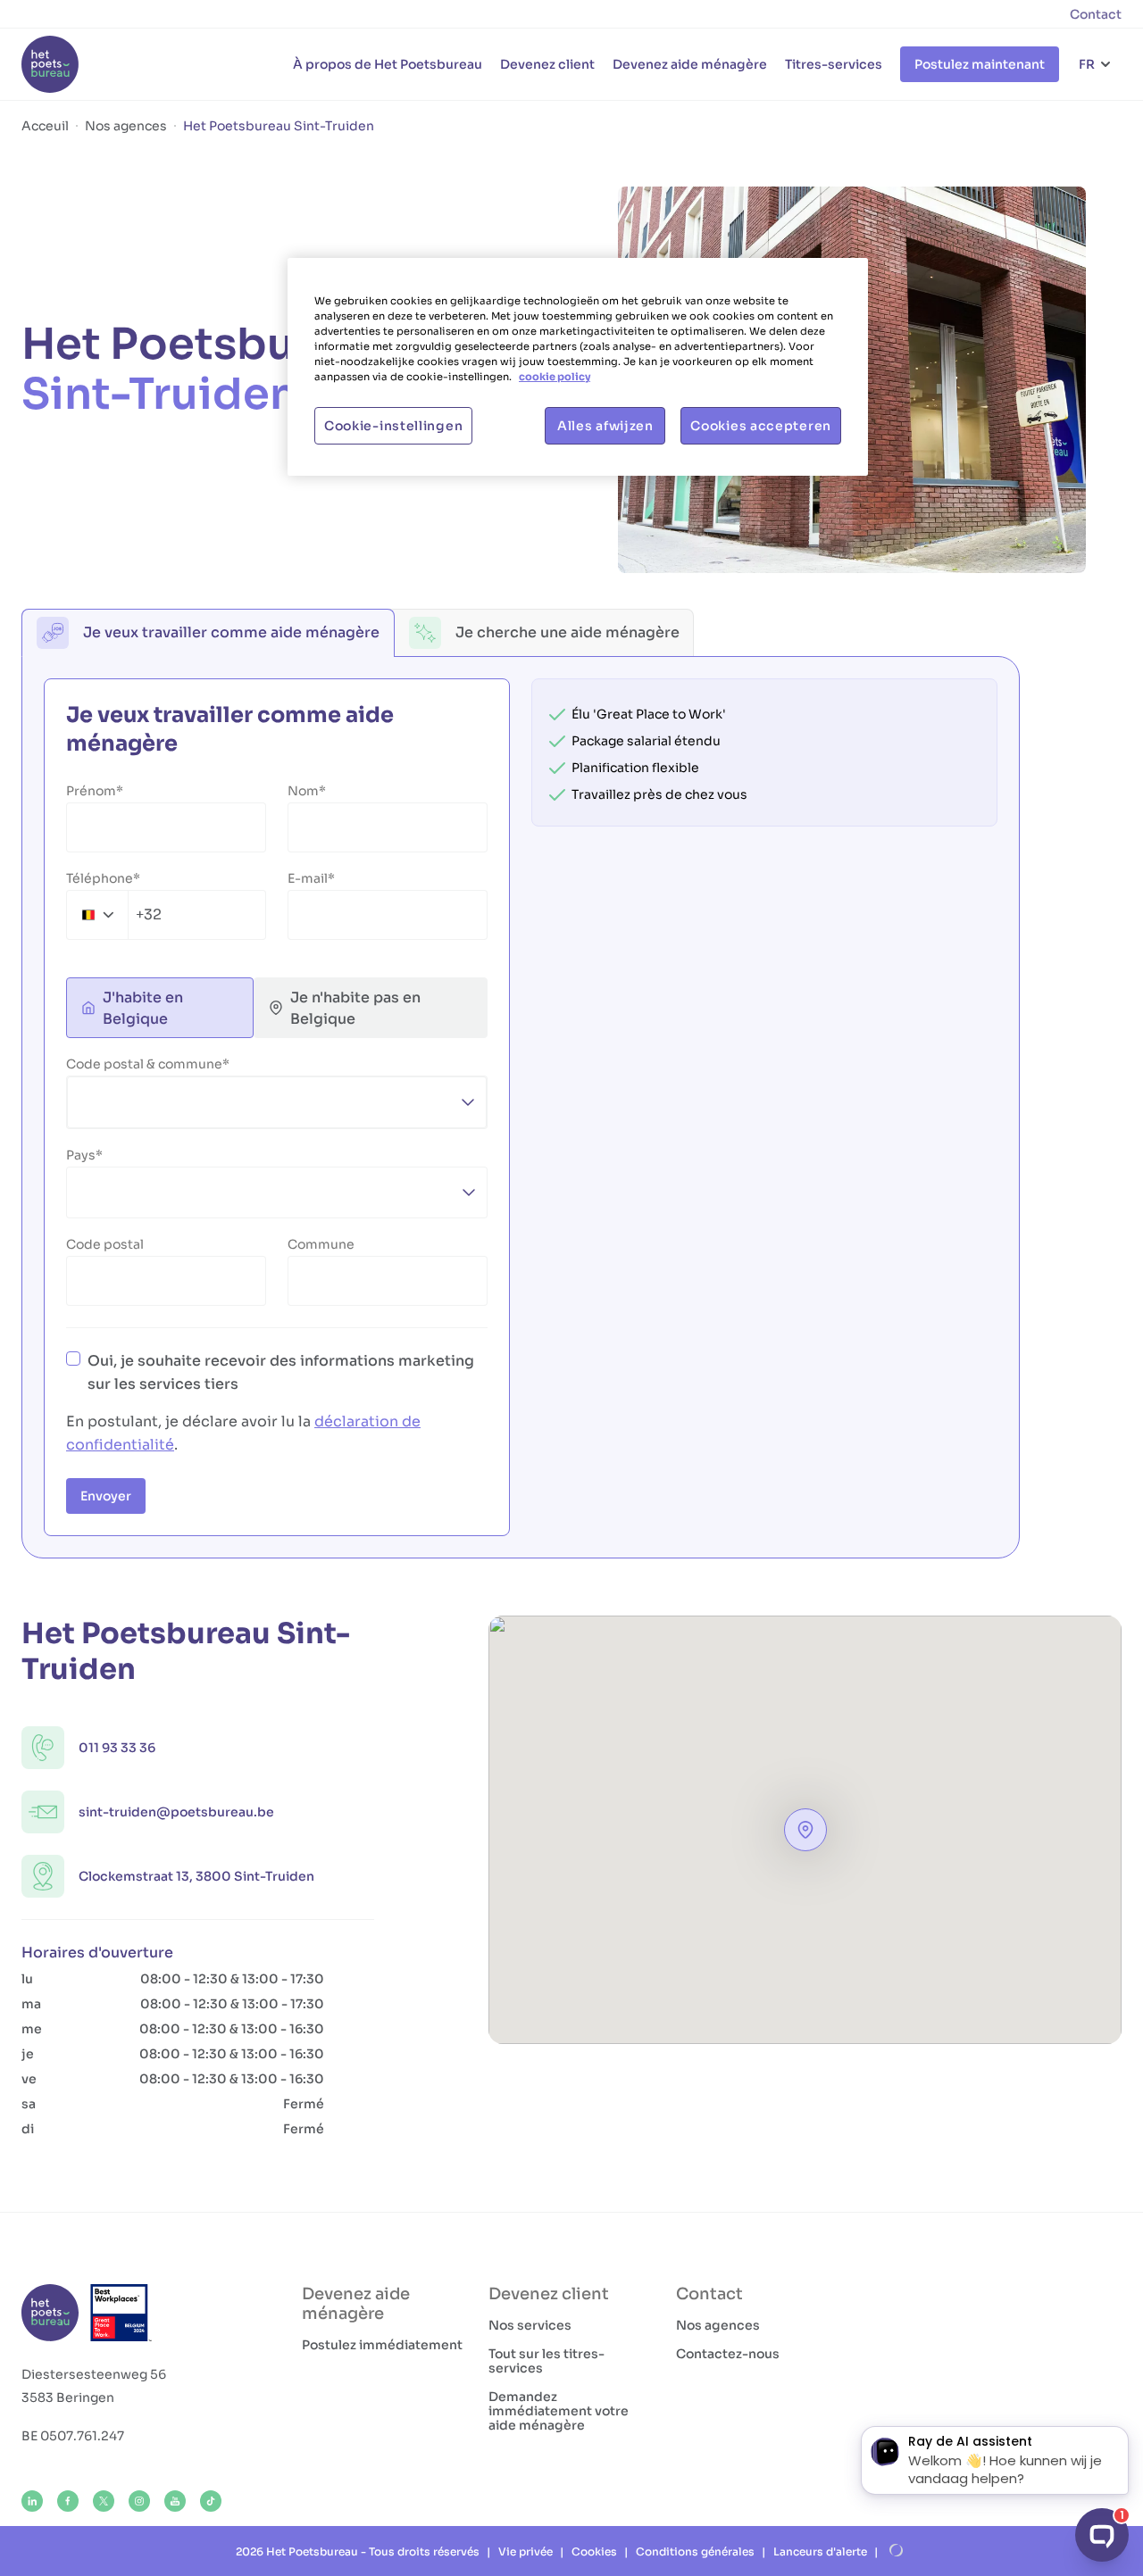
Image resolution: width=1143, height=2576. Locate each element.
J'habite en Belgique (143, 1008)
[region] (578, 367)
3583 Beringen (68, 2397)
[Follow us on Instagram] (139, 2501)
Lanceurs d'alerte (820, 2551)
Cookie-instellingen (393, 426)
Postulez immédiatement (382, 2345)
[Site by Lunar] (897, 2551)
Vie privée (526, 2551)
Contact (1096, 14)
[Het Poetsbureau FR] (50, 64)
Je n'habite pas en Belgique (355, 1008)
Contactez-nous (728, 2354)
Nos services (530, 2325)
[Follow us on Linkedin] (32, 2501)
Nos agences (718, 2325)
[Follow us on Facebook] (68, 2501)
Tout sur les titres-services (546, 2361)
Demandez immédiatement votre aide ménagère (559, 2411)
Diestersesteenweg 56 (94, 2374)
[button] (805, 1830)
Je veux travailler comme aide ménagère (231, 632)
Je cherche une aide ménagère (567, 632)
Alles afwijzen (605, 426)
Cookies (594, 2551)
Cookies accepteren (761, 426)
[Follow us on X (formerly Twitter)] (104, 2501)
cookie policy (555, 377)
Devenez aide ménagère (690, 64)
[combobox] (114, 915)
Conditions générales (695, 2551)
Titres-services (834, 64)
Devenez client (547, 64)
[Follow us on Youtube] (175, 2501)
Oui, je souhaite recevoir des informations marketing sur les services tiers (281, 1372)
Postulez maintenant (980, 64)
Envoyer (106, 1496)
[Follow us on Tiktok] (211, 2501)
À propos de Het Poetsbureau (388, 64)
